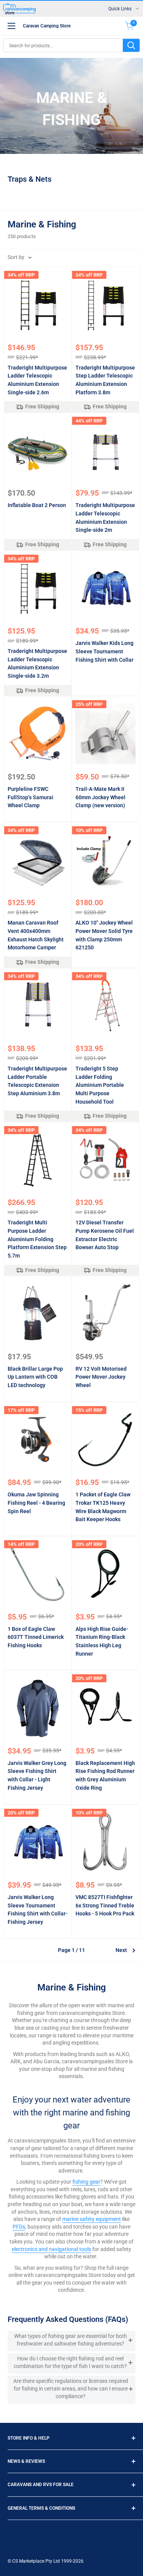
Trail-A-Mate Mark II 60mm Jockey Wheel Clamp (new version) (100, 797)
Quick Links (120, 9)
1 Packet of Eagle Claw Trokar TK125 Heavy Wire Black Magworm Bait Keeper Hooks (103, 1507)
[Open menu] (11, 26)
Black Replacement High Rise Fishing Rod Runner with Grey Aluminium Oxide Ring (105, 1775)
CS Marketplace (29, 2561)
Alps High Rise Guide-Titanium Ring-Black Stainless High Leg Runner (102, 1641)
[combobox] (63, 45)
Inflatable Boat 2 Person (37, 505)
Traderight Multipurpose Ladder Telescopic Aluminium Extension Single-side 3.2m (37, 663)
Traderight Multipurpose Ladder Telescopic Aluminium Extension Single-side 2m (105, 518)
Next (121, 1950)
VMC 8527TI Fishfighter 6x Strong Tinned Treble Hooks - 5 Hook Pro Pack (105, 1905)
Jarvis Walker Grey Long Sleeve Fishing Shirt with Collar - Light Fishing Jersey (37, 1775)
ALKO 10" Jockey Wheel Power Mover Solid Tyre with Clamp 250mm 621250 (104, 935)
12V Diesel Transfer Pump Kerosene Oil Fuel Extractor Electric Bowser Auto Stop (105, 1235)
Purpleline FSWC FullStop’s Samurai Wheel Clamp (31, 797)
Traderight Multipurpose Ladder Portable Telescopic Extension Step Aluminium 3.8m (37, 1081)
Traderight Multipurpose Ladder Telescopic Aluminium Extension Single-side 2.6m (37, 380)
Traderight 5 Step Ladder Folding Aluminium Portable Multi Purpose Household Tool (100, 1085)
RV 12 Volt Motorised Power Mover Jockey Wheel (101, 1377)
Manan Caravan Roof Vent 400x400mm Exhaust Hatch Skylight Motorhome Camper (36, 935)
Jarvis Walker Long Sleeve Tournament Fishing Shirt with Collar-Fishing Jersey (38, 1910)
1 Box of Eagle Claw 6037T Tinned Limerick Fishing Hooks (36, 1637)
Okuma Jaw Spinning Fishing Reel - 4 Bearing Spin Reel (36, 1503)
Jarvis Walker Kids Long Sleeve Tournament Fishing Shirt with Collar (104, 651)
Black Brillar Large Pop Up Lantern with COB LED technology (35, 1377)
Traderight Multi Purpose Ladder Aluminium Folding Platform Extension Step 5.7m (37, 1239)
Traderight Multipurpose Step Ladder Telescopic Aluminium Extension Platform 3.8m (105, 380)
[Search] (131, 45)
